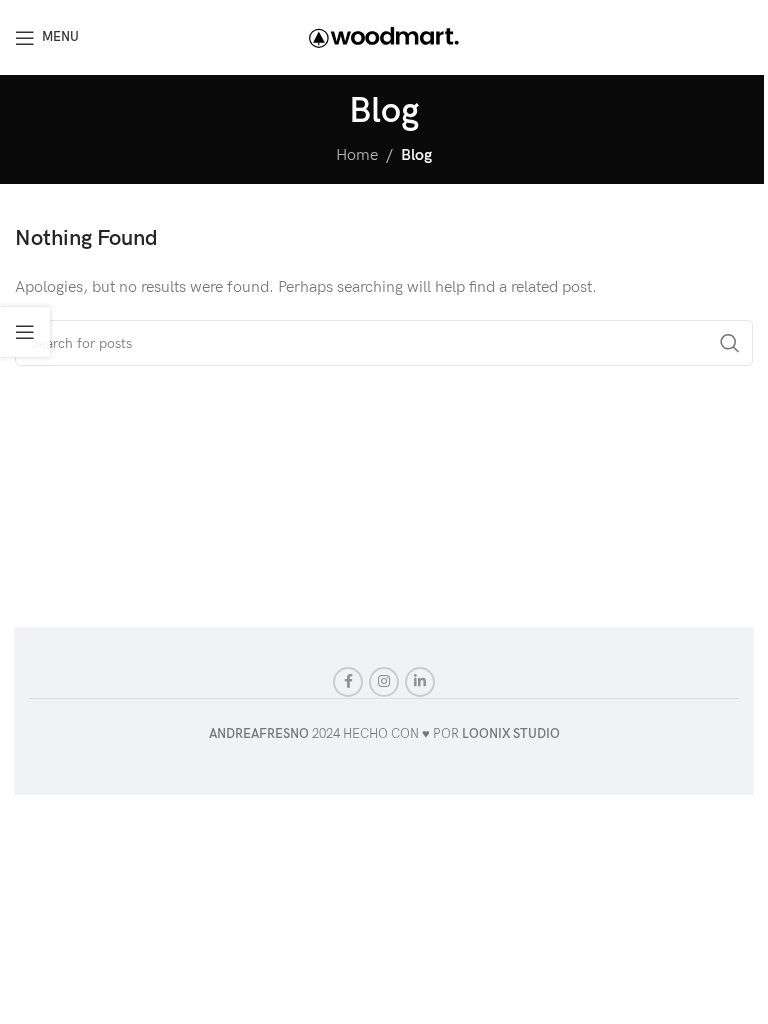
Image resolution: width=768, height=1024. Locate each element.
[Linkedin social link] (420, 682)
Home (357, 155)
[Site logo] (384, 36)
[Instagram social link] (384, 682)
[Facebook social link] (348, 682)
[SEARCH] (730, 343)
